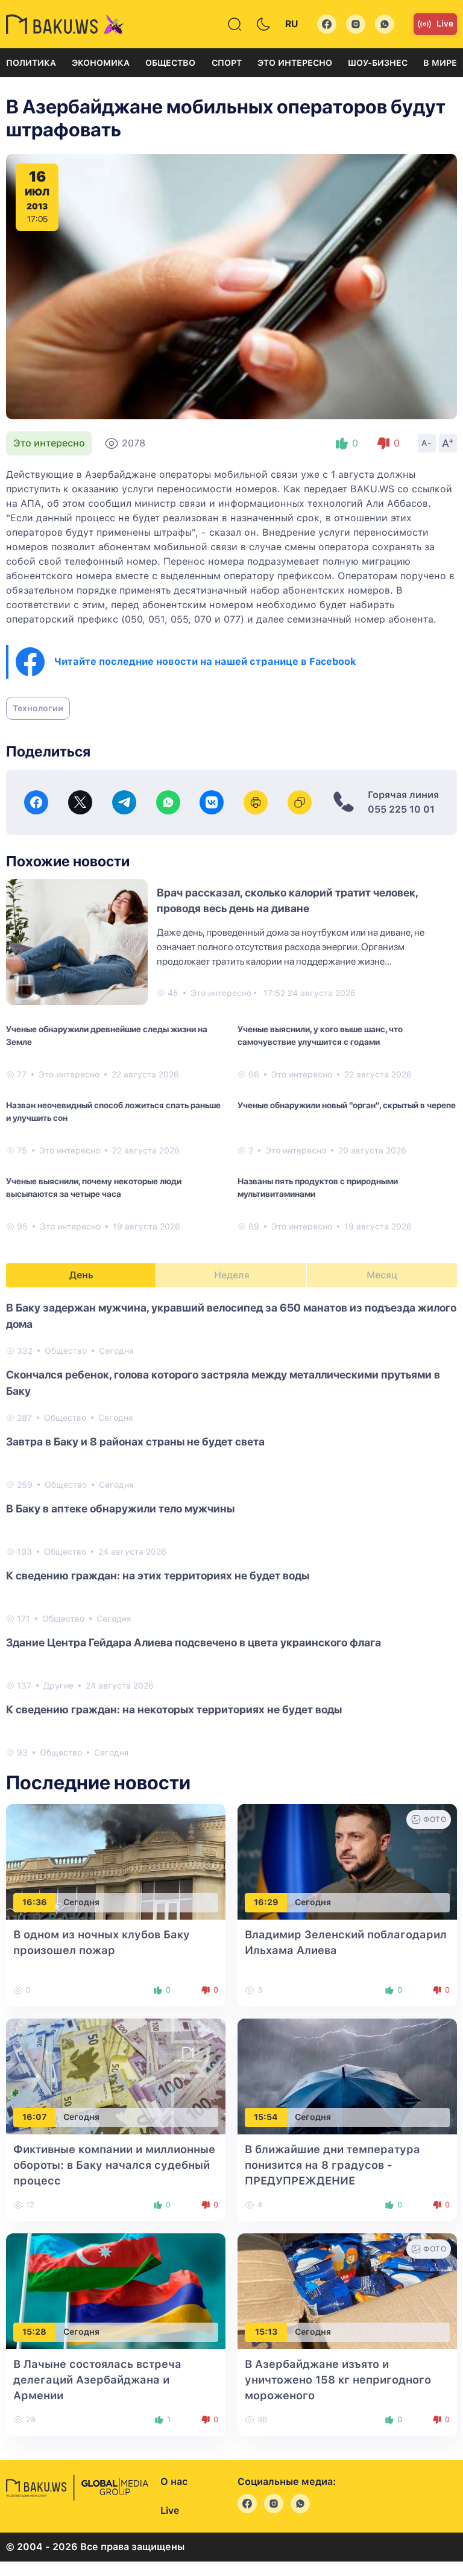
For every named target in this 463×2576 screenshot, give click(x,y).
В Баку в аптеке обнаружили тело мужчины (120, 1508)
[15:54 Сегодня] (347, 2076)
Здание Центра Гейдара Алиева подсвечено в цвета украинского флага (194, 1642)
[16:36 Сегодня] (116, 1861)
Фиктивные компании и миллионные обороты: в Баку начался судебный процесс (114, 2165)
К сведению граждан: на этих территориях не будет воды (158, 1575)
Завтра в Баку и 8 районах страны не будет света (135, 1442)
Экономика (101, 63)
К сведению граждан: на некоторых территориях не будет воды (174, 1709)
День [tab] (81, 1275)
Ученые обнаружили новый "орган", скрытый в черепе (347, 1105)
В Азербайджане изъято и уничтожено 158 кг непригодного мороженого (338, 2380)
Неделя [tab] (232, 1275)
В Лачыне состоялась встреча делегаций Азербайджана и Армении (97, 2380)
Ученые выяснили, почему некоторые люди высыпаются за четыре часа (94, 1188)
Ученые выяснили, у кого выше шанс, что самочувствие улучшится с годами (320, 1036)
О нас (174, 2482)
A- (427, 443)
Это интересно (295, 63)
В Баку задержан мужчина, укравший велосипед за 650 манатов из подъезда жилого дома (231, 1316)
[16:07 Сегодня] (116, 2076)
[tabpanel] (231, 1529)
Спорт (227, 63)
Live (445, 24)
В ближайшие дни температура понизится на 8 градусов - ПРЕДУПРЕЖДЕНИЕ (332, 2165)
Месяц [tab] (382, 1275)
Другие (58, 1686)
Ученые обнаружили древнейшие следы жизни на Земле (107, 1036)
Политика (31, 63)
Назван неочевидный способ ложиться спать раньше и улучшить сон (113, 1112)
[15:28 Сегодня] (116, 2290)
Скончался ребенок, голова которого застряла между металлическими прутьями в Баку (223, 1383)
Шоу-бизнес (378, 63)
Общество (170, 63)
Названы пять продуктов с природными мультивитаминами (318, 1188)
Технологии (38, 708)
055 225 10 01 (401, 809)
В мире (440, 63)
